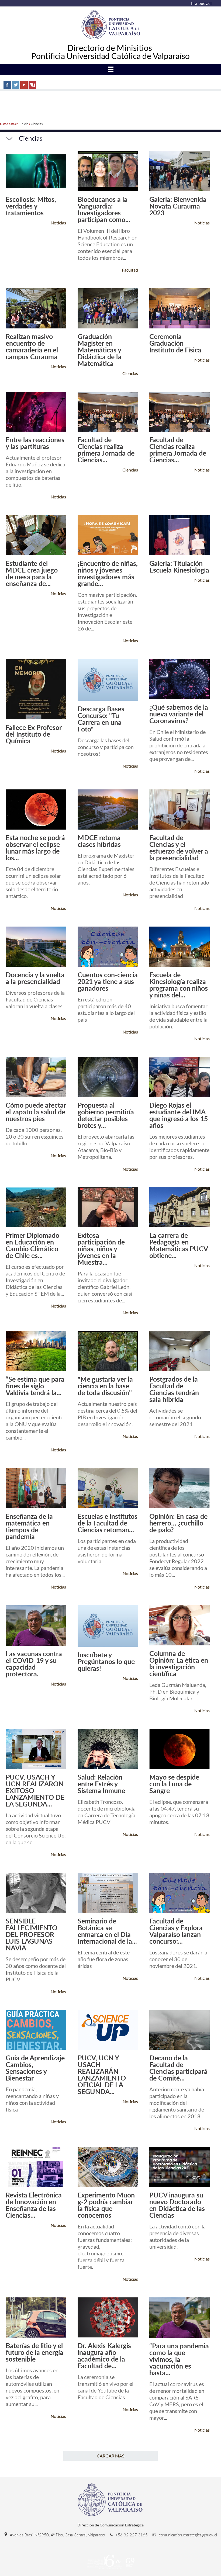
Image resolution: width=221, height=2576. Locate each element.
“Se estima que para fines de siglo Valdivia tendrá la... (35, 1386)
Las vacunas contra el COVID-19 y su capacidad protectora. (34, 1664)
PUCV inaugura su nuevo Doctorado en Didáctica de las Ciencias (177, 2205)
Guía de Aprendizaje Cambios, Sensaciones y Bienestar (35, 2068)
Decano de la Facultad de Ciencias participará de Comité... (178, 2068)
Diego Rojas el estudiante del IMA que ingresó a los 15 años (179, 1115)
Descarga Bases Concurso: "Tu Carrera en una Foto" (101, 719)
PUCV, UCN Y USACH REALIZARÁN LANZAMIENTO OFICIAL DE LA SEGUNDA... (102, 2075)
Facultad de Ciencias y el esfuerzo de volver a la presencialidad (179, 848)
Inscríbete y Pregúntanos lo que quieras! (106, 1661)
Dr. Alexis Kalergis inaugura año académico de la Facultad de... (104, 2356)
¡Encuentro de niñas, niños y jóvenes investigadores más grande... (108, 573)
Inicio (25, 124)
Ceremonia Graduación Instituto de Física (175, 343)
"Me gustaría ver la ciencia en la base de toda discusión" (105, 1386)
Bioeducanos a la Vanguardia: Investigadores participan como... (104, 209)
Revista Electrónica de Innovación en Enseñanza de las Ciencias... (34, 2205)
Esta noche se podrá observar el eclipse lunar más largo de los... (35, 848)
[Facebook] (7, 85)
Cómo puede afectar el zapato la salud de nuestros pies (36, 1112)
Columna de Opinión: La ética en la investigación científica (179, 1663)
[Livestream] (32, 85)
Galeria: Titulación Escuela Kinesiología (179, 567)
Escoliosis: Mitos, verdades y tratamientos (31, 206)
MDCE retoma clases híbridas (99, 841)
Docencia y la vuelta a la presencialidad (35, 978)
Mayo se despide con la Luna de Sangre (174, 1784)
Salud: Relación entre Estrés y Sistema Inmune (101, 1784)
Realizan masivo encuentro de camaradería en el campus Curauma (32, 346)
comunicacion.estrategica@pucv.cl (187, 2535)
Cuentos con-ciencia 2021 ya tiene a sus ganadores (108, 981)
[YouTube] (24, 85)
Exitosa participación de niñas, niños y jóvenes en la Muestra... (101, 1249)
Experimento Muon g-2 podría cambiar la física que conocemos (106, 2205)
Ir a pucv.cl (201, 3)
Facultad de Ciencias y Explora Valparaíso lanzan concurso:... (176, 1931)
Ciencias (37, 124)
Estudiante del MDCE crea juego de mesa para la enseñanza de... (32, 573)
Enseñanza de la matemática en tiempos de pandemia (29, 1526)
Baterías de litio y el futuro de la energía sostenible (34, 2352)
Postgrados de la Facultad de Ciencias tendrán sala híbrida (174, 1389)
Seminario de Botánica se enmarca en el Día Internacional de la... (107, 1931)
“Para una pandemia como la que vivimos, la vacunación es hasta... (179, 2359)
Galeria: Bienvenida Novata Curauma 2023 (178, 206)
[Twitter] (16, 85)
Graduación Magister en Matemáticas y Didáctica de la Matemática (99, 350)
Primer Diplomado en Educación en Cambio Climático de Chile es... (32, 1245)
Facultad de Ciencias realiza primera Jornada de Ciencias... (106, 450)
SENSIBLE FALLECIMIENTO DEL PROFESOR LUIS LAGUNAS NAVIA (32, 1934)
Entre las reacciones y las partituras (35, 443)
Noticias (58, 223)
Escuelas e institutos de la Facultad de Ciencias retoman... (108, 1523)
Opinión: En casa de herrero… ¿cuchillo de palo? (178, 1523)
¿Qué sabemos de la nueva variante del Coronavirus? (179, 714)
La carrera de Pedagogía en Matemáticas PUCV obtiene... (179, 1245)
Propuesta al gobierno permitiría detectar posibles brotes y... (106, 1115)
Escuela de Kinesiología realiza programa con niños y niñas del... (179, 985)
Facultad (130, 270)
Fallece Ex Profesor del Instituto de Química (34, 734)
